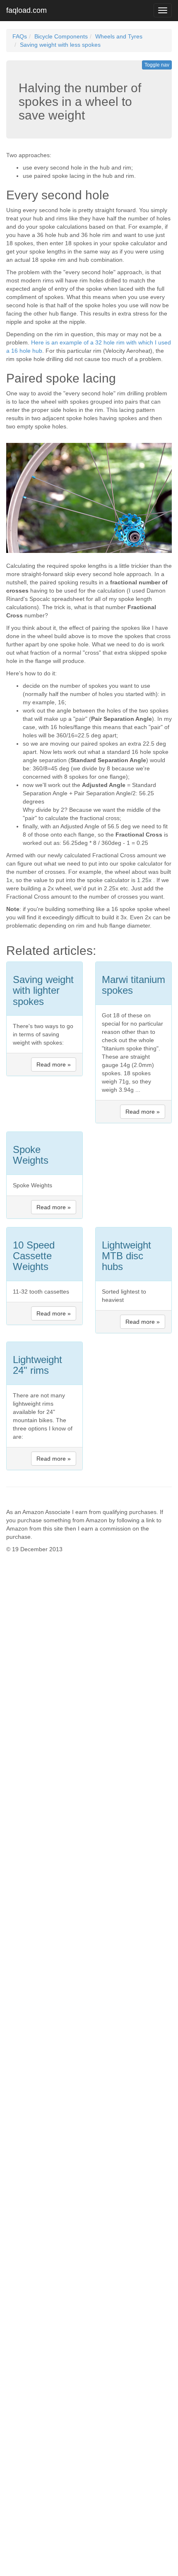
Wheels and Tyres (119, 36)
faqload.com (26, 10)
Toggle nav (157, 65)
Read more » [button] (54, 1064)
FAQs (20, 36)
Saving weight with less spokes (60, 45)
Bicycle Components (61, 36)
